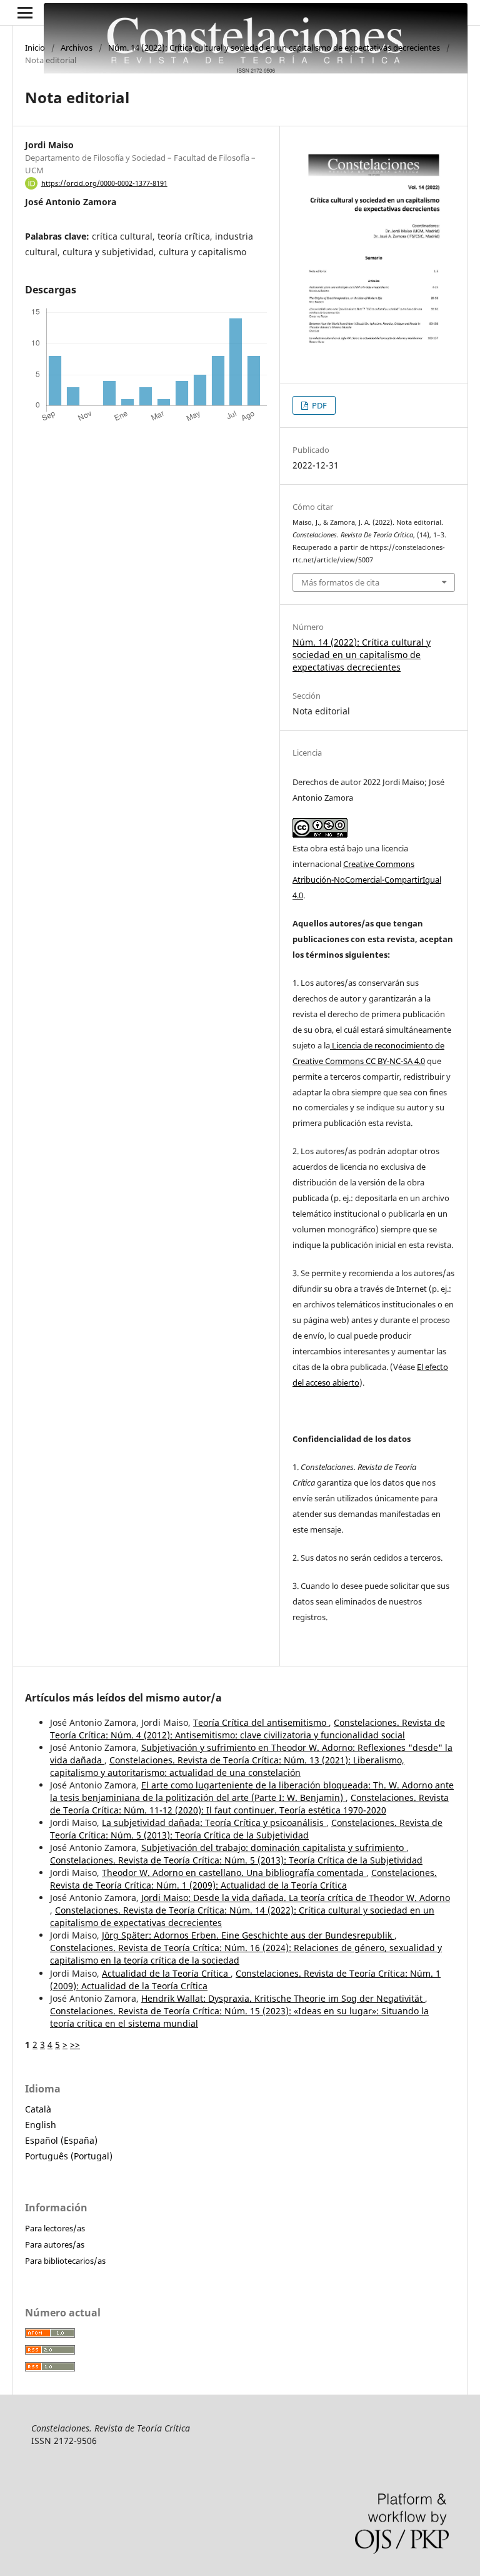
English (41, 2125)
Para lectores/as (55, 2228)
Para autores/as (55, 2244)
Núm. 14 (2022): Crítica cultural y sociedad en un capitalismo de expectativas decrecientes (274, 48)
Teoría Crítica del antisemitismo (261, 1722)
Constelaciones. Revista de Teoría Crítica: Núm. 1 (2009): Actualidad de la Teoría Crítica (243, 1879)
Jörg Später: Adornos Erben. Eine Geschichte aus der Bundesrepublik (248, 1935)
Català (38, 2109)
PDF (318, 405)
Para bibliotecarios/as (65, 2261)
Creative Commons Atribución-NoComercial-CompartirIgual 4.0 (367, 880)
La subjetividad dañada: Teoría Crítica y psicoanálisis (214, 1823)
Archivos (77, 48)
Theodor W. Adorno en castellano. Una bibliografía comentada (234, 1873)
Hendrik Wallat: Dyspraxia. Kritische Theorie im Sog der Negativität (283, 1998)
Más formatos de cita (340, 582)
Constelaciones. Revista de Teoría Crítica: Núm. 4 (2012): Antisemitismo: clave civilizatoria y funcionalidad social (247, 1729)
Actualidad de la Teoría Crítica (166, 1973)
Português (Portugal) (69, 2156)
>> (75, 2045)
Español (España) (61, 2140)
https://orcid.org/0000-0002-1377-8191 (104, 183)
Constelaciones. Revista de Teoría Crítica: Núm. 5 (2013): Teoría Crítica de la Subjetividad (246, 1829)
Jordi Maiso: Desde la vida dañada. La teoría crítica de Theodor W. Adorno (296, 1898)
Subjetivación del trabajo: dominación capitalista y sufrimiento (274, 1848)
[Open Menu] (25, 13)
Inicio (35, 48)
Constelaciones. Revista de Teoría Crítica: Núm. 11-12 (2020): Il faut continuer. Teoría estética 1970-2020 (249, 1804)
